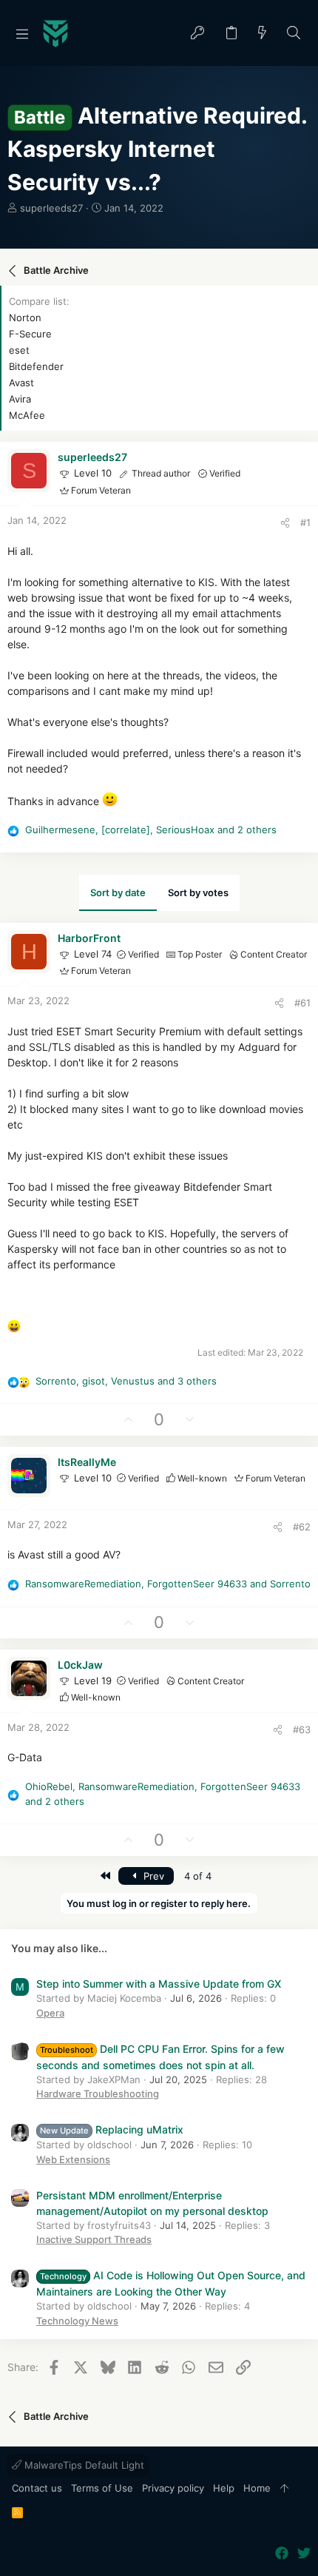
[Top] (284, 2489)
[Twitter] (304, 2553)
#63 (302, 1729)
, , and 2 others (151, 830)
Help (224, 2488)
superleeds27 (51, 208)
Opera (50, 2013)
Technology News (77, 2321)
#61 (302, 1003)
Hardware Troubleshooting (98, 2094)
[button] (22, 33)
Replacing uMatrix (112, 2129)
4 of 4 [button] (198, 1876)
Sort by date (118, 892)
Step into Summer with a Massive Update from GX (159, 1984)
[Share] (285, 523)
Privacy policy (173, 2488)
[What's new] (263, 34)
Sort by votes (198, 892)
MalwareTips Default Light (83, 2465)
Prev (152, 1876)
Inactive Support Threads (94, 2239)
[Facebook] (282, 2553)
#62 (302, 1527)
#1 (305, 522)
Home (257, 2488)
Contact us (37, 2488)
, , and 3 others (126, 1381)
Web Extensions (73, 2159)
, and (168, 1584)
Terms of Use (102, 2488)
